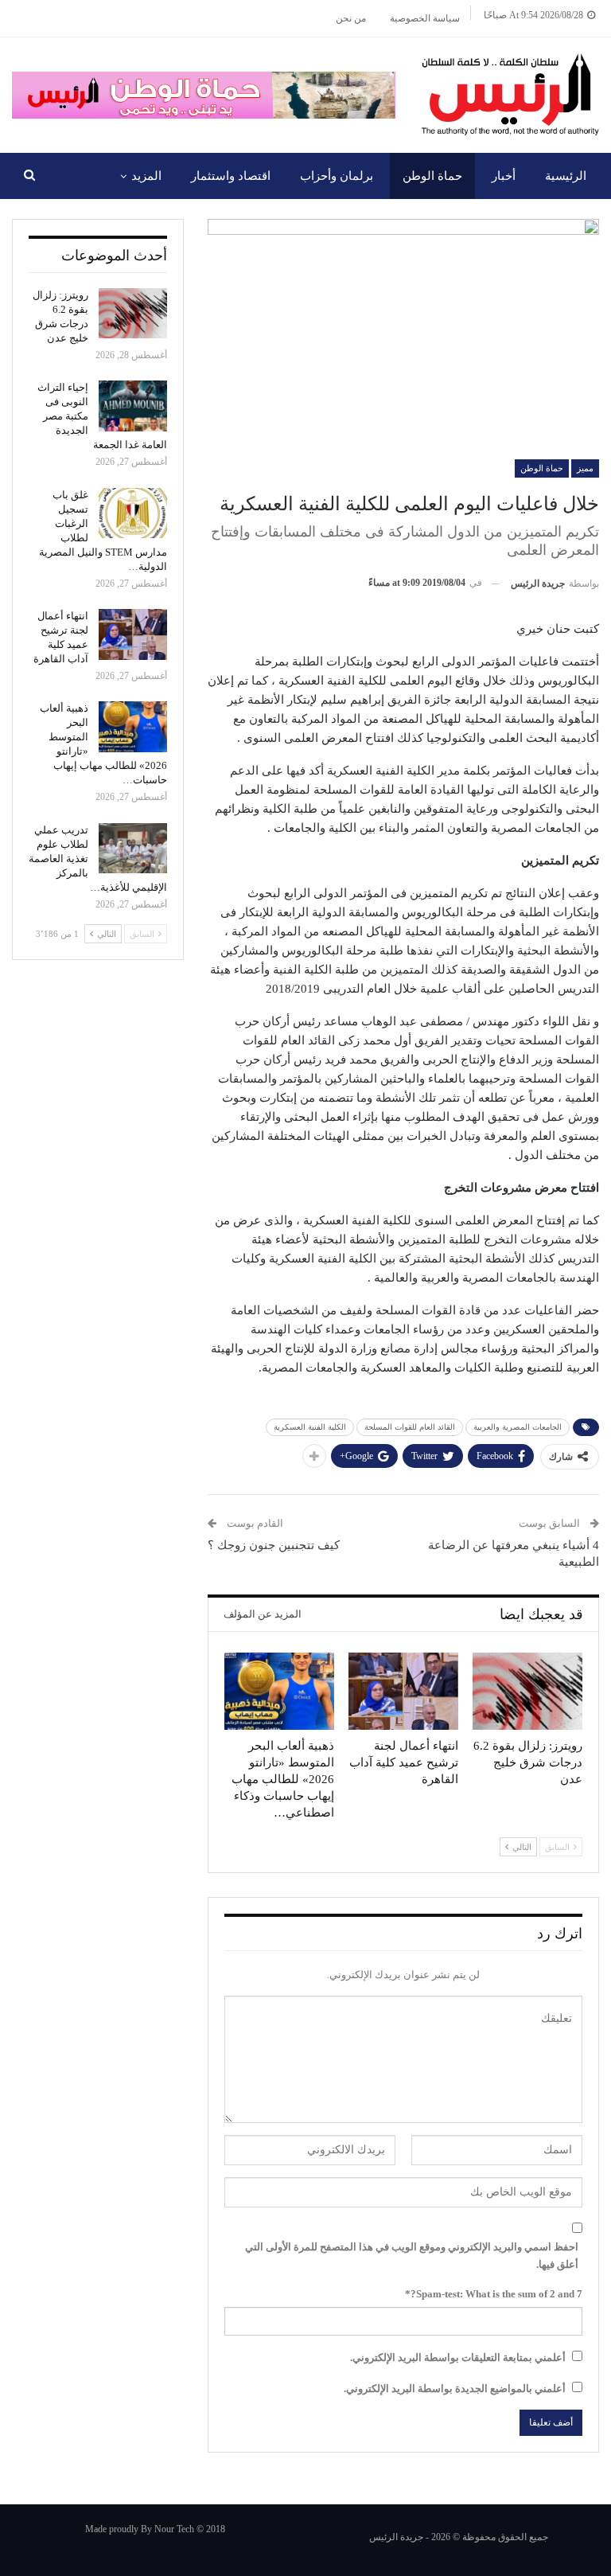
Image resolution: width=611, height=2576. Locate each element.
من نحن (351, 18)
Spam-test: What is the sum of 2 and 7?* (494, 2294)
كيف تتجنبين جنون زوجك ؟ (274, 1545)
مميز (585, 468)
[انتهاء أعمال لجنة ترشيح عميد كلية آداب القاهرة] (403, 1691)
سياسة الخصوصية (425, 18)
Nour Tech (174, 2529)
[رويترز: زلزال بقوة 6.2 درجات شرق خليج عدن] (527, 1691)
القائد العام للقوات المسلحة (410, 1427)
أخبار (504, 176)
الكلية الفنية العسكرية (310, 1427)
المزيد (146, 176)
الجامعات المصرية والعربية (518, 1427)
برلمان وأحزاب (337, 176)
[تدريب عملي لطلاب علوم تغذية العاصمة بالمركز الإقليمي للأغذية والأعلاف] (133, 849)
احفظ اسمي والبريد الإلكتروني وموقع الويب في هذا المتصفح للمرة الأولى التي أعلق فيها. (412, 2256)
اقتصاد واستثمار (231, 176)
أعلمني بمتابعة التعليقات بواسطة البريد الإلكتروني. (458, 2357)
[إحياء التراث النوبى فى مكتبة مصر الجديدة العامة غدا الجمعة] (133, 406)
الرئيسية (566, 176)
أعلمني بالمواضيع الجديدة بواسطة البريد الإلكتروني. (455, 2389)
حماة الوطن (432, 176)
